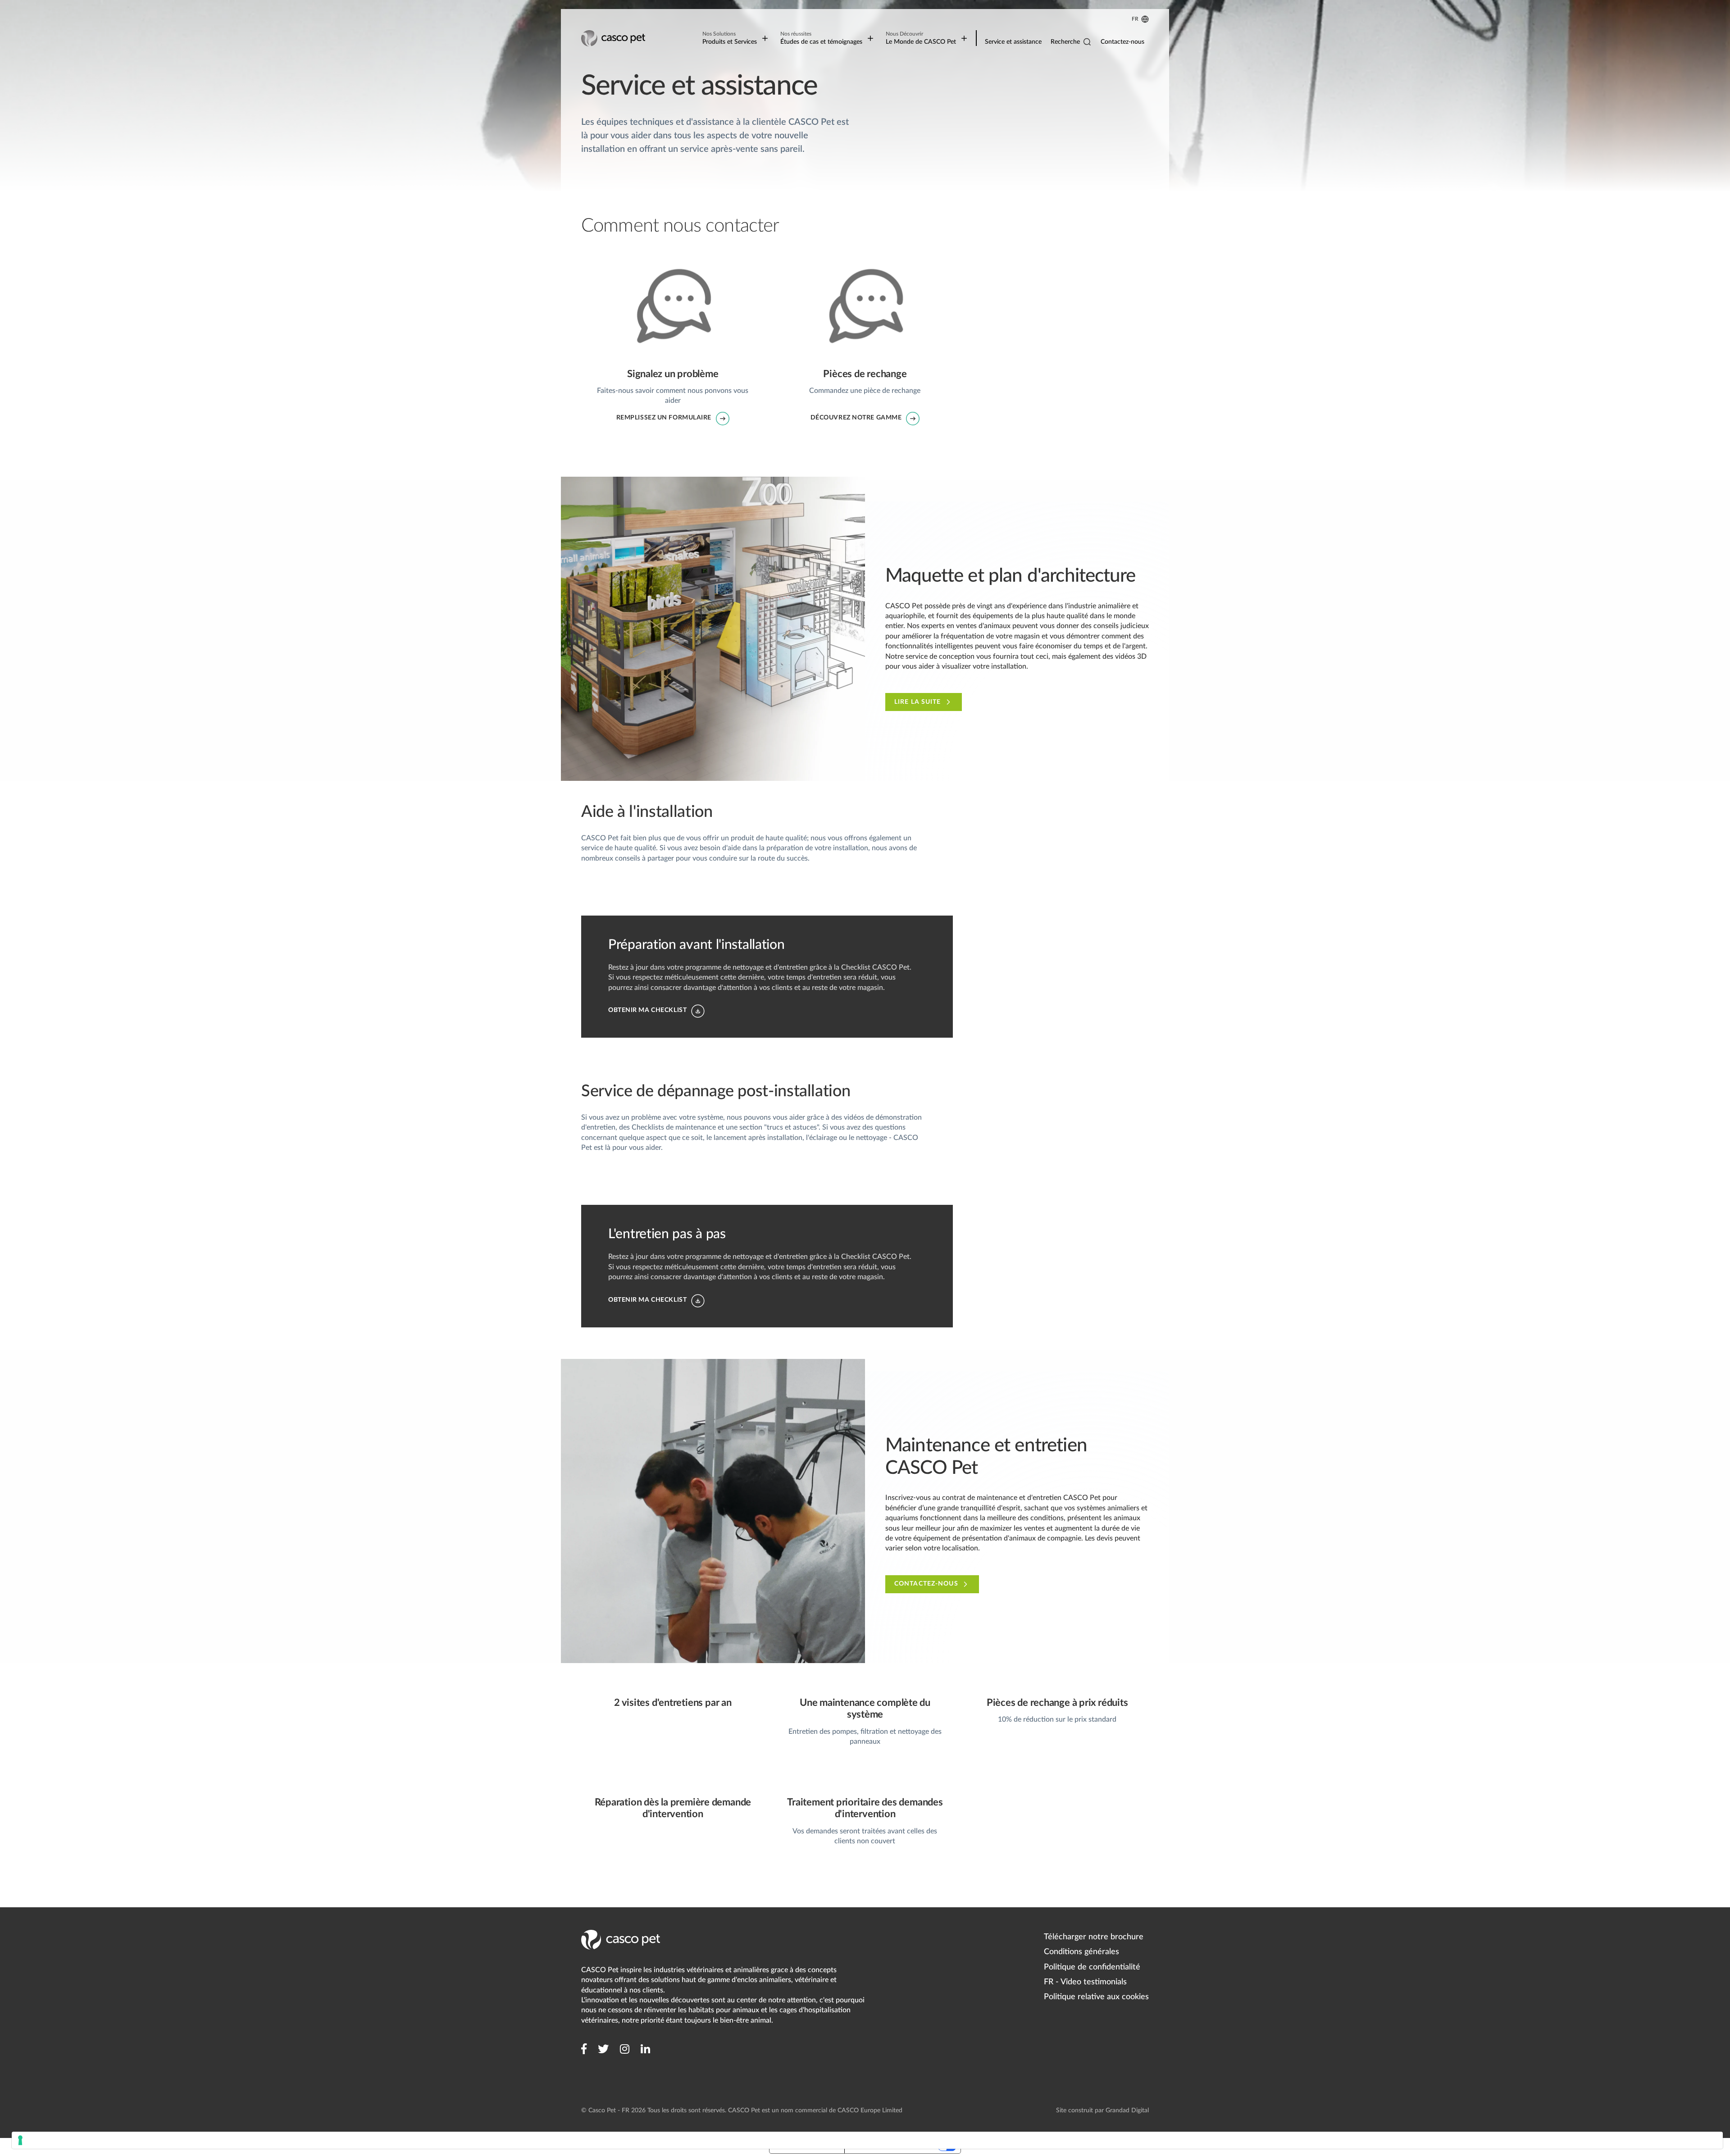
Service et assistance (1013, 42)
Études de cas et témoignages (821, 38)
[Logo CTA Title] (614, 38)
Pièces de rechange (804, 255)
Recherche (1065, 42)
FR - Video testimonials (1085, 1982)
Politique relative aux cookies (1096, 1997)
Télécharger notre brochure (1094, 1937)
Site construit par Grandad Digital (1102, 2110)
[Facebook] (584, 2049)
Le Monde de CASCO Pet (921, 38)
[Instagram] (625, 2049)
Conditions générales (1081, 1952)
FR (1135, 19)
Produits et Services (730, 38)
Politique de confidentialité (1092, 1967)
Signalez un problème (615, 255)
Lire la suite (918, 702)
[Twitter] (603, 2049)
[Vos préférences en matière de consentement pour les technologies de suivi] (867, 2140)
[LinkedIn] (645, 2049)
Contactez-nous (1122, 42)
